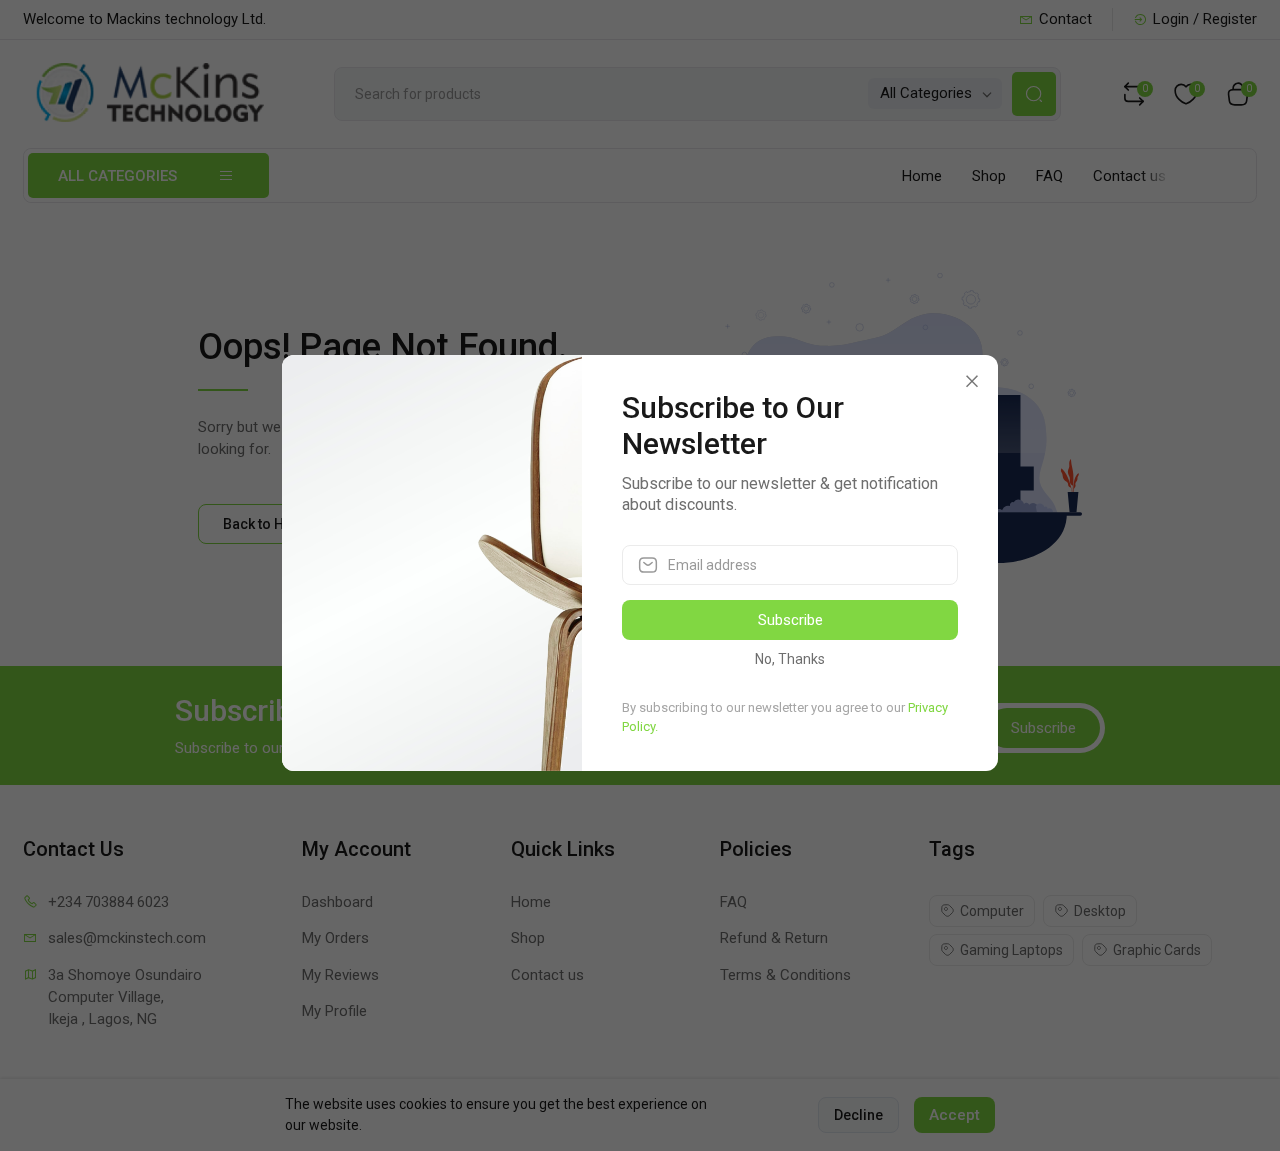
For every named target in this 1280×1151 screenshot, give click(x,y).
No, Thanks (790, 659)
